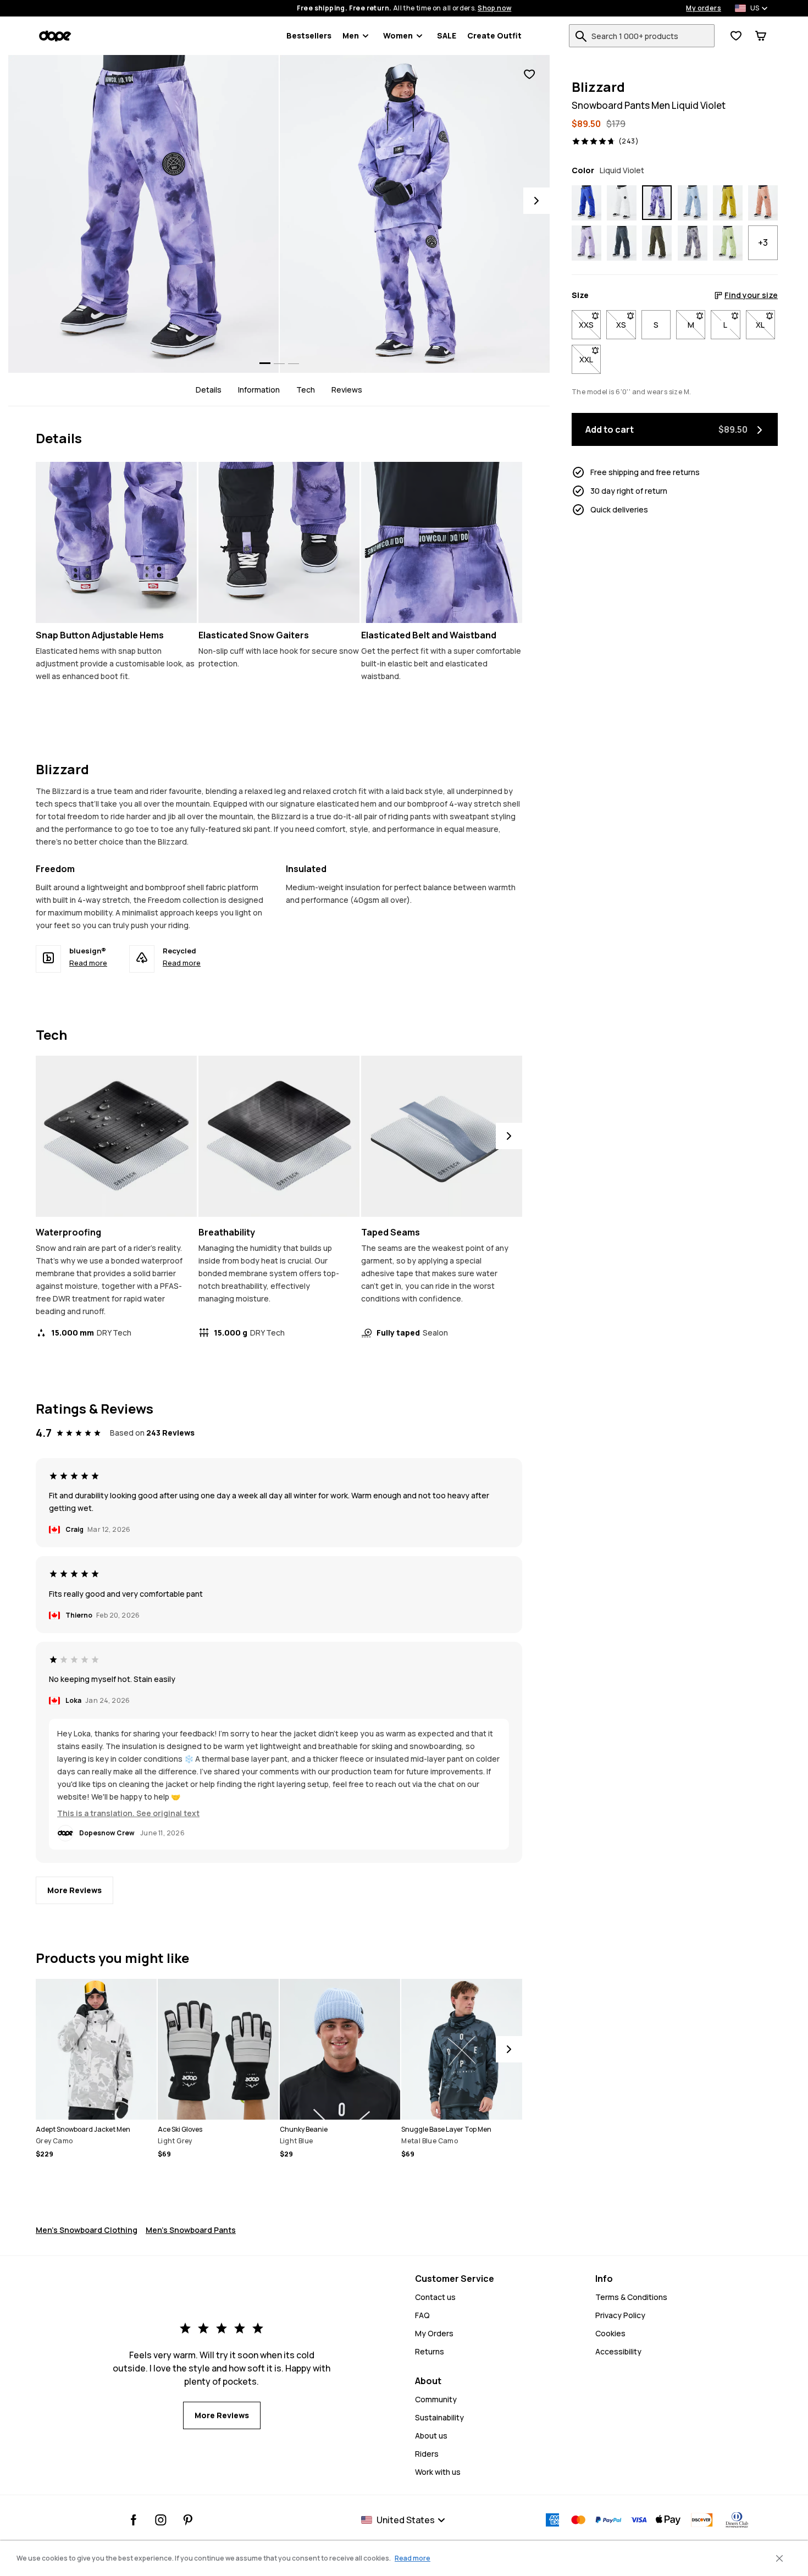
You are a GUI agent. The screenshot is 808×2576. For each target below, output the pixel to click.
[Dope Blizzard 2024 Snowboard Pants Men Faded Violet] (586, 244)
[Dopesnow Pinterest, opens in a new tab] (188, 2520)
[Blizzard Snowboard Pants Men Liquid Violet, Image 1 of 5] (143, 214)
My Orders (434, 2333)
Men (351, 35)
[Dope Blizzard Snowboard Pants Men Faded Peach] (763, 203)
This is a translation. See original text (128, 1813)
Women (398, 35)
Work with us (438, 2472)
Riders (427, 2454)
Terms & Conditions (631, 2297)
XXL (590, 359)
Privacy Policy (620, 2315)
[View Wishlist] (736, 36)
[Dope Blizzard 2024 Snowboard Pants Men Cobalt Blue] (586, 203)
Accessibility (618, 2351)
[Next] (536, 201)
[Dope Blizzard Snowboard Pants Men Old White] (622, 203)
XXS (590, 325)
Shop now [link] (494, 8)
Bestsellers (309, 35)
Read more (88, 963)
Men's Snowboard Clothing (87, 2230)
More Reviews (74, 1890)
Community (436, 2399)
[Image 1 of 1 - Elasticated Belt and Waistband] (442, 542)
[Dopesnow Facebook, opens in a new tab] (134, 2520)
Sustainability (439, 2417)
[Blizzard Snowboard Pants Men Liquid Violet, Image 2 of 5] (415, 214)
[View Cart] (761, 36)
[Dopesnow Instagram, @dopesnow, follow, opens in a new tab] (161, 2520)
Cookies (610, 2333)
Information (259, 390)
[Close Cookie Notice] (779, 2558)
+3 (763, 243)
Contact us (435, 2297)
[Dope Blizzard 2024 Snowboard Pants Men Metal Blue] (622, 244)
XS (626, 325)
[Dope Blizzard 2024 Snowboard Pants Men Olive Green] (657, 244)
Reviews (347, 390)
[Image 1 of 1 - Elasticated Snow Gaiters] (279, 542)
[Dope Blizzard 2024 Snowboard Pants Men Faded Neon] (728, 244)
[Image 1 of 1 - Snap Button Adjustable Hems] (116, 542)
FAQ (422, 2315)
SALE (447, 35)
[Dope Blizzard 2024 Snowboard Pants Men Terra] (693, 244)
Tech (306, 390)
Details (209, 390)
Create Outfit (494, 35)
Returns (430, 2351)
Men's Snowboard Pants (191, 2230)
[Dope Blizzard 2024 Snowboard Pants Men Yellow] (728, 203)
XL (765, 325)
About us (431, 2436)
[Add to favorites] (529, 75)
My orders (704, 8)
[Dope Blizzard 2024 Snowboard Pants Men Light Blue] (693, 203)
